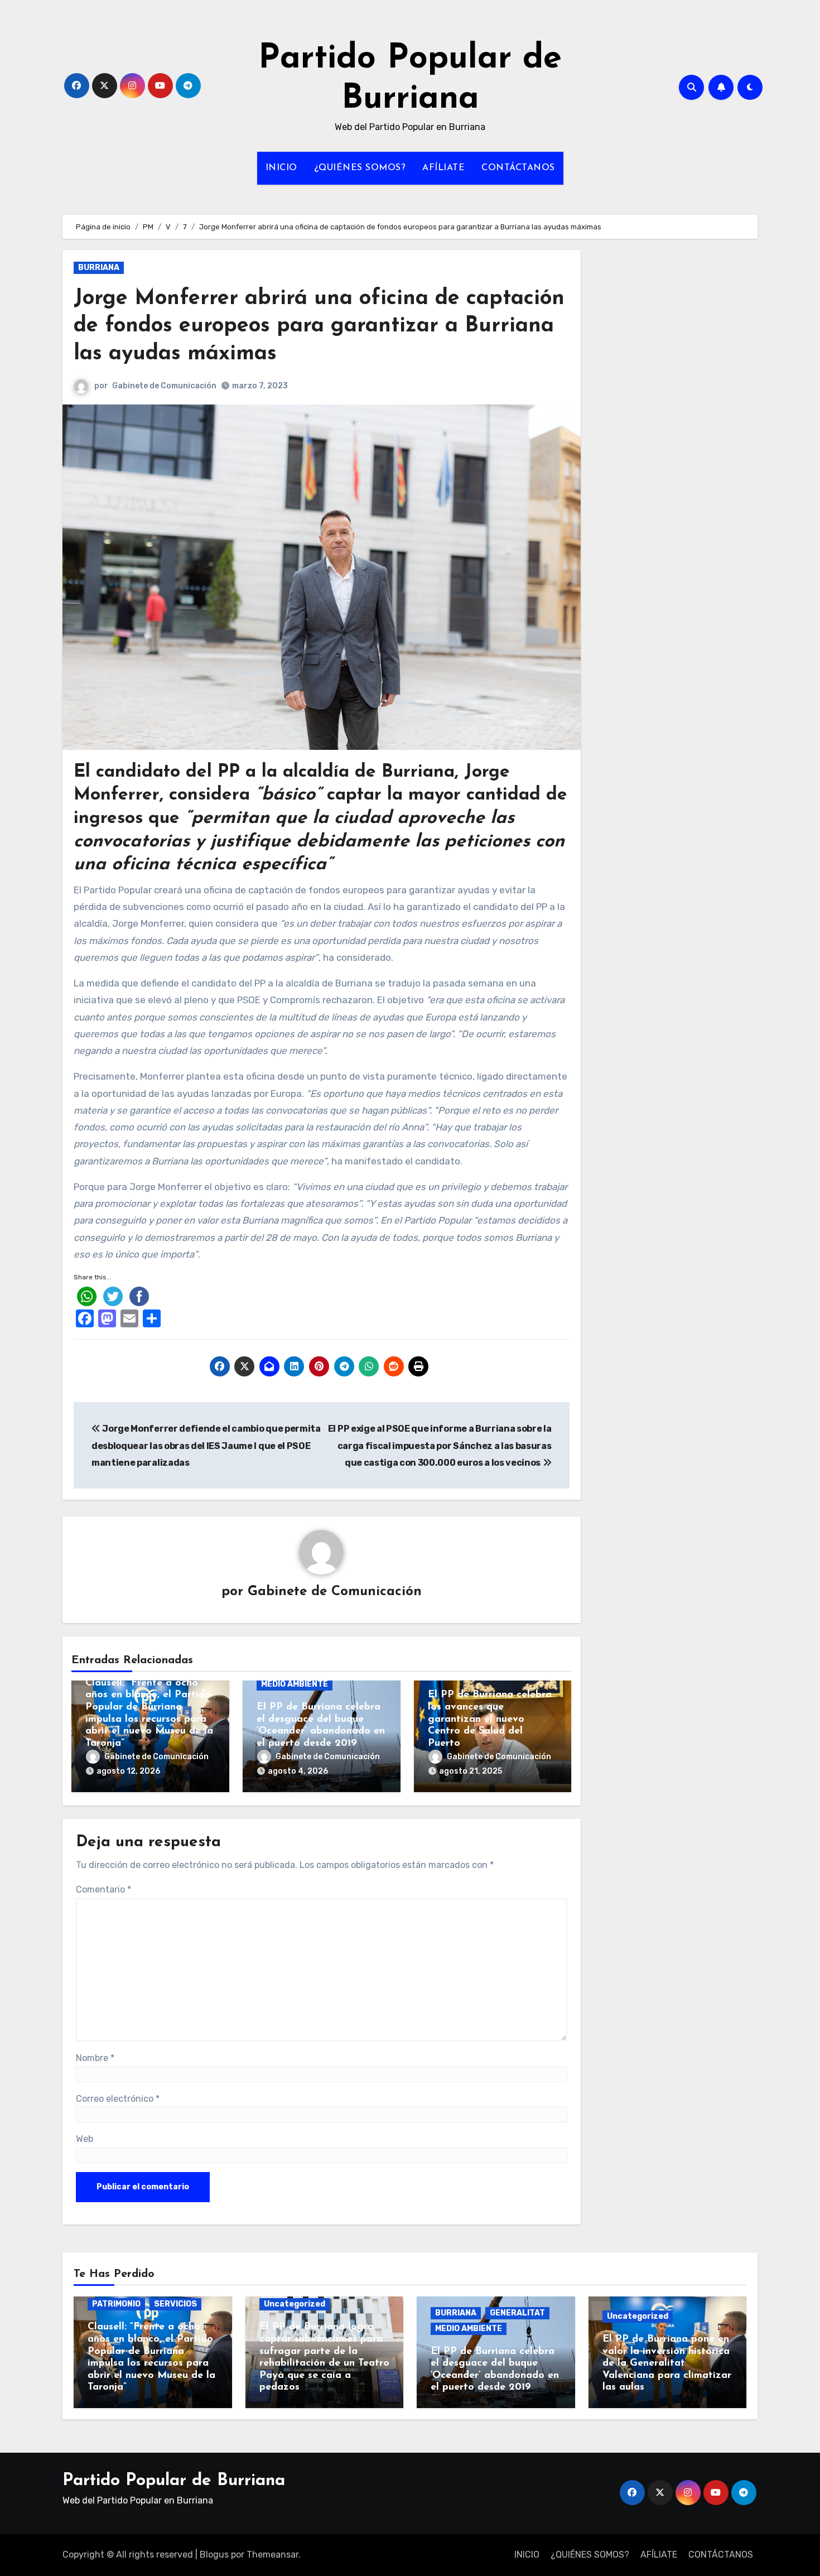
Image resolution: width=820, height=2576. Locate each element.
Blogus (214, 2555)
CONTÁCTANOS (518, 168)
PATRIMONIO (116, 2304)
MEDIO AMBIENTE (295, 1684)
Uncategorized (295, 2304)
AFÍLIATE (443, 168)
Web (85, 2139)
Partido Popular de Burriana (174, 2481)
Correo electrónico (118, 2099)
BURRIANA (99, 268)
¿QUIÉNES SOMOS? (360, 168)
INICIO (281, 168)
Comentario (103, 1889)
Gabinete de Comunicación (164, 386)
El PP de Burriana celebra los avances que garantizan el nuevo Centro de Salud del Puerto (490, 1719)
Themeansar (272, 2555)
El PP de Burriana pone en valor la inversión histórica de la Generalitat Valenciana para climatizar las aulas (667, 2363)
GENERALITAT (517, 2313)
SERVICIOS (175, 2304)
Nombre (95, 2058)
